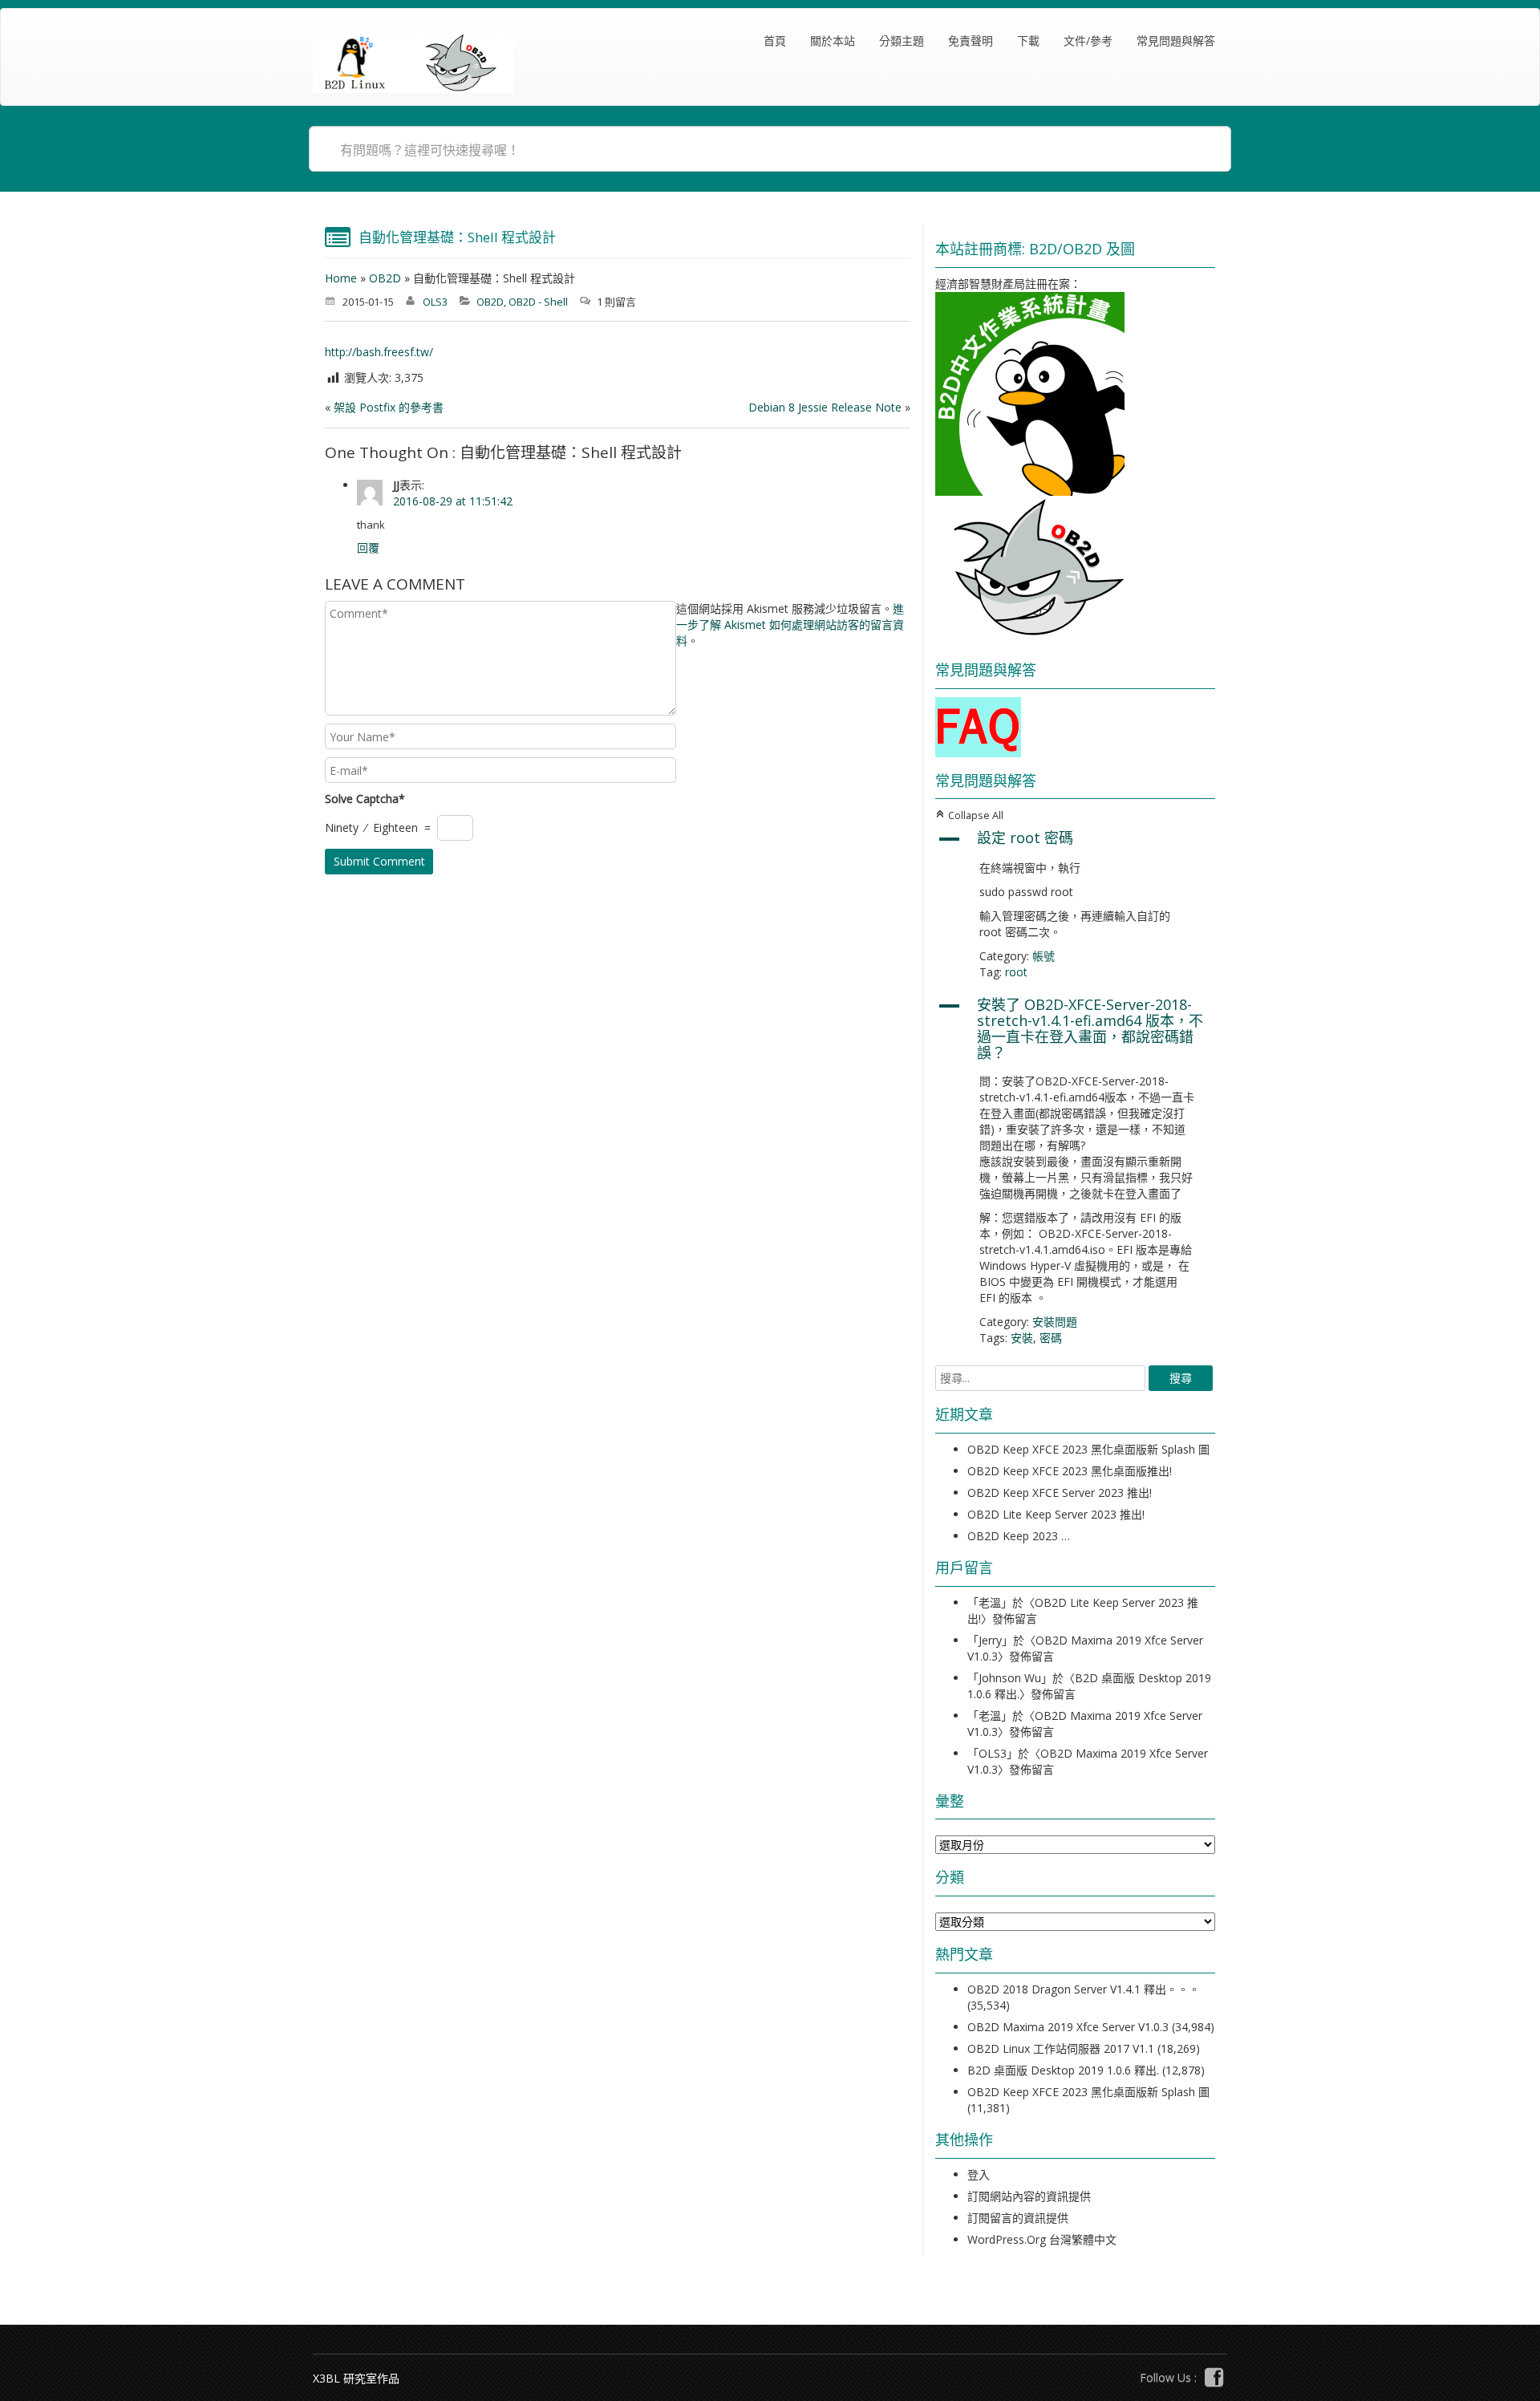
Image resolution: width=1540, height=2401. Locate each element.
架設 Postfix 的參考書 (389, 407)
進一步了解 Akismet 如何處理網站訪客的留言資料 (790, 625)
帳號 (1044, 956)
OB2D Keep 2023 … (1019, 1536)
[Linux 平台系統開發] (413, 63)
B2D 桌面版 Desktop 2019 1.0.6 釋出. (1063, 2070)
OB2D (385, 278)
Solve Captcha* (365, 799)
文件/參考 (1088, 41)
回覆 (368, 548)
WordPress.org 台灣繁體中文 (1042, 2239)
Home (341, 278)
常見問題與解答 (1176, 41)
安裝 (1022, 1338)
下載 (1028, 41)
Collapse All (969, 815)
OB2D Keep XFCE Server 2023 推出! (1060, 1493)
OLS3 (435, 302)
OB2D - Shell (538, 302)
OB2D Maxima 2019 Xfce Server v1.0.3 (1068, 2027)
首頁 (775, 41)
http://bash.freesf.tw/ (379, 352)
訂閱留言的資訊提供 (1018, 2218)
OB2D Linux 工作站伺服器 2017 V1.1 (1061, 2048)
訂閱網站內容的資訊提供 (1029, 2196)
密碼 (1051, 1338)
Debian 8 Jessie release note (825, 407)
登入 (979, 2174)
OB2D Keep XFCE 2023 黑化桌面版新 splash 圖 (1088, 1449)
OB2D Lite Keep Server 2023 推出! (1056, 1514)
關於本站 (833, 41)
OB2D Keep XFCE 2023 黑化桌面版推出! (1070, 1471)
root (1016, 972)
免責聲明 (971, 41)
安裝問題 (1055, 1322)
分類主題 (902, 41)
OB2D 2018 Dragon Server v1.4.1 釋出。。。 (1084, 1989)
